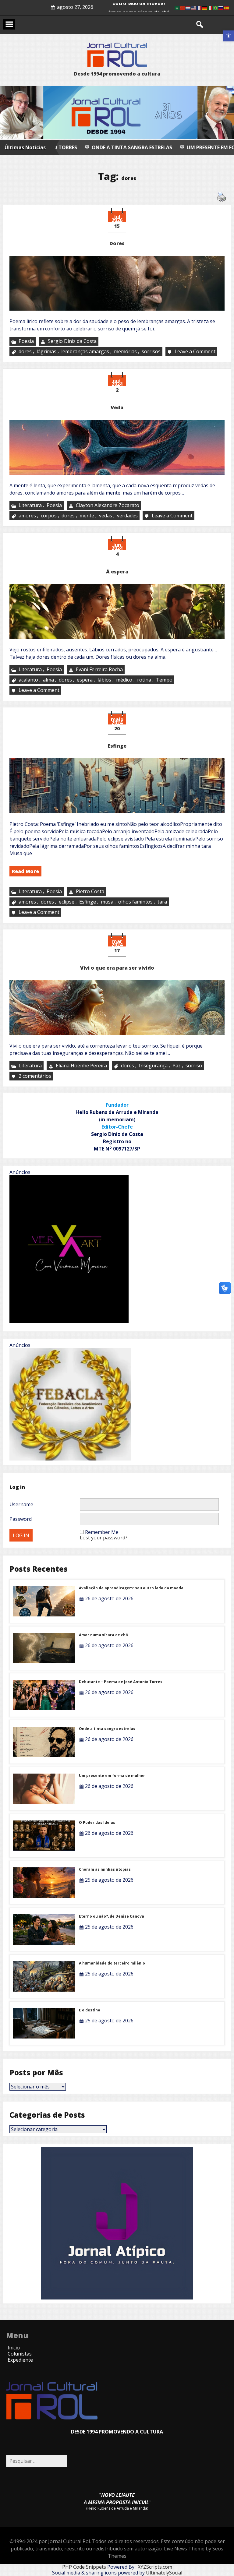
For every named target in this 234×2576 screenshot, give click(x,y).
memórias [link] (125, 352)
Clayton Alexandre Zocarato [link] (108, 505)
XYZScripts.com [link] (155, 2567)
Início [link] (14, 2348)
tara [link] (162, 902)
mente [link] (87, 516)
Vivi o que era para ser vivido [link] (117, 968)
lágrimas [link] (46, 352)
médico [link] (124, 680)
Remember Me (102, 1532)
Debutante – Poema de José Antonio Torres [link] (121, 1682)
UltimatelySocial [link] (164, 2573)
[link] (229, 36)
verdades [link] (127, 516)
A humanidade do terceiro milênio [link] (112, 1963)
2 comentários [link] (35, 1077)
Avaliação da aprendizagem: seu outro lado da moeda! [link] (132, 1588)
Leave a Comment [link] (196, 352)
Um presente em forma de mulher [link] (126, 147)
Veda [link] (117, 407)
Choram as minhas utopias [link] (105, 1869)
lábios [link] (104, 680)
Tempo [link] (164, 680)
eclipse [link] (67, 902)
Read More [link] (25, 871)
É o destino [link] (90, 2010)
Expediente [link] (20, 2360)
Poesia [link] (26, 341)
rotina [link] (144, 680)
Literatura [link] (30, 505)
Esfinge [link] (117, 746)
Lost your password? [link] (104, 1538)
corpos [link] (49, 516)
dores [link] (25, 352)
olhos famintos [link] (135, 902)
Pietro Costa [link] (90, 891)
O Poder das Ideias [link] (97, 1822)
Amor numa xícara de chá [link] (103, 1635)
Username (21, 1504)
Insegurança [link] (153, 1066)
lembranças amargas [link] (85, 352)
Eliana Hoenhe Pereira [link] (81, 1066)
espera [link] (85, 680)
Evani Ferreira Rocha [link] (99, 669)
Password (21, 1519)
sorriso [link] (194, 1066)
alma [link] (48, 680)
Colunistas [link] (20, 2354)
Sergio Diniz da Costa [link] (72, 341)
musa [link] (107, 902)
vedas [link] (106, 516)
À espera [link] (117, 572)
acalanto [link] (28, 680)
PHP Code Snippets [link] (84, 2567)
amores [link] (27, 516)
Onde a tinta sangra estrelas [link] (107, 1729)
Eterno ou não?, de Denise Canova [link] (112, 1916)
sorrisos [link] (151, 352)
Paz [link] (177, 1066)
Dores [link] (117, 243)
